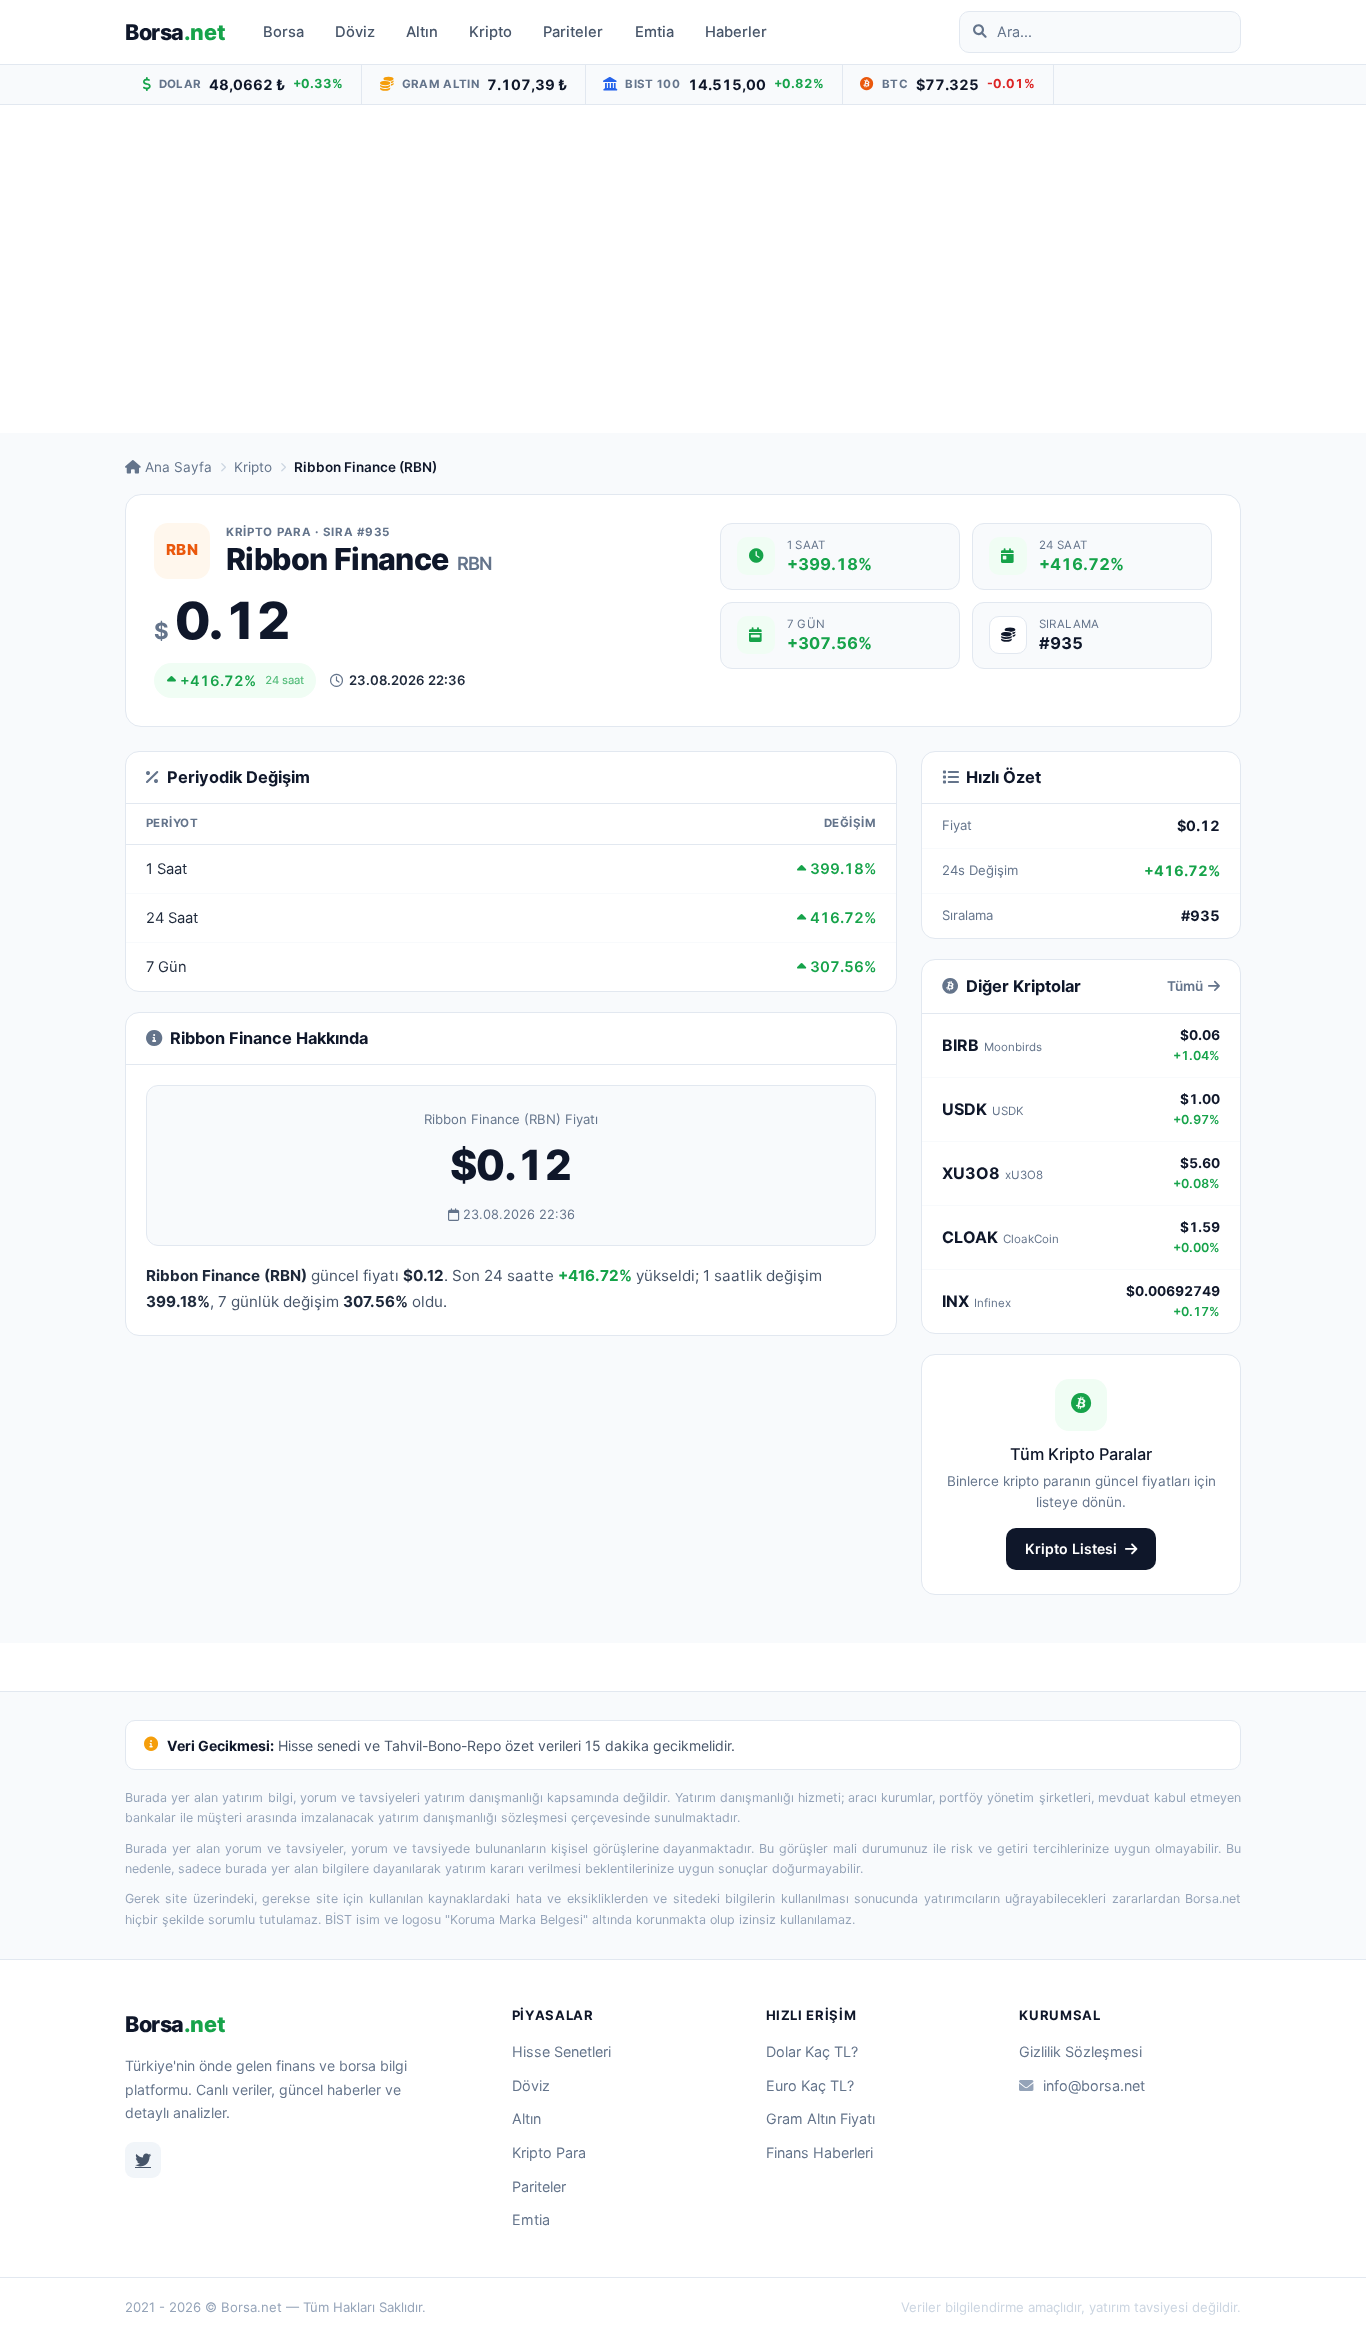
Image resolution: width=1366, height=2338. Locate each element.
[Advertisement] (683, 269)
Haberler (736, 32)
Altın (422, 32)
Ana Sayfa (178, 467)
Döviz (355, 32)
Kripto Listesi (1071, 1548)
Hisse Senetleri (561, 2051)
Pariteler (573, 32)
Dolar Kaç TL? (812, 2051)
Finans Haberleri (819, 2152)
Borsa (175, 32)
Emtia (654, 32)
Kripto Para (549, 2152)
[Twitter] (143, 2160)
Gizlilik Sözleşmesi (1080, 2051)
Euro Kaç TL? (810, 2085)
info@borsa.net (1094, 2085)
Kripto (490, 32)
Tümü (1185, 986)
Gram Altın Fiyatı (820, 2118)
